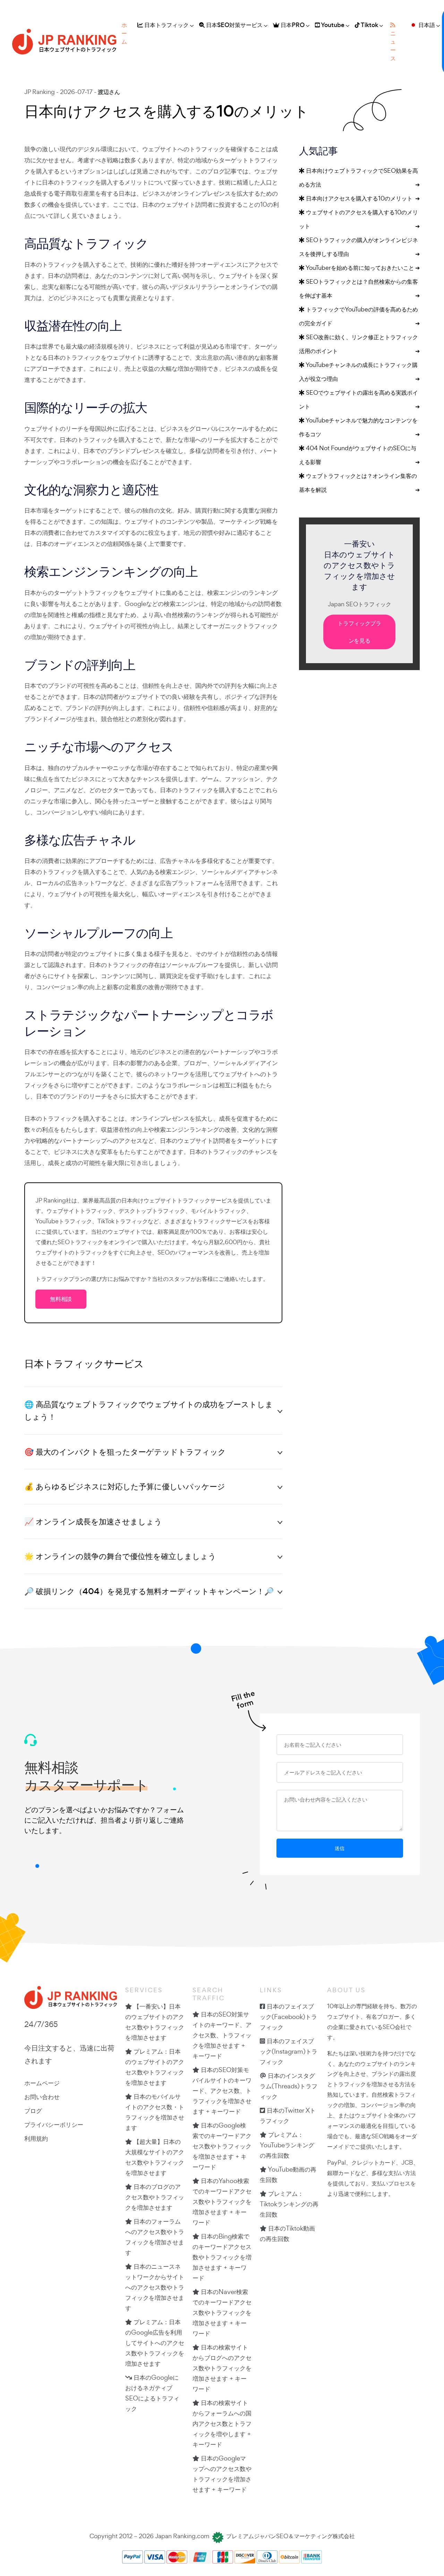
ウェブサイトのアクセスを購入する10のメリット (359, 219)
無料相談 (61, 1299)
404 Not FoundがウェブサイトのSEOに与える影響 (359, 455)
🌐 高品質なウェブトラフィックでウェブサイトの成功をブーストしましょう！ (149, 1410)
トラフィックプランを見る (359, 632)
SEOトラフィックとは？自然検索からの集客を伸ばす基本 (359, 288)
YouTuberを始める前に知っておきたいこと (362, 268)
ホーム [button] (124, 33)
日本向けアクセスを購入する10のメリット (362, 198)
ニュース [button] (393, 46)
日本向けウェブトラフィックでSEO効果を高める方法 (359, 177)
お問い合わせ (42, 2097)
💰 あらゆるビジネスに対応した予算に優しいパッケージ (125, 1486)
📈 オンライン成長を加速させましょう (93, 1521)
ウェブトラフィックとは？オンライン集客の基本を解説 (359, 483)
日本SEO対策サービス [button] (234, 25)
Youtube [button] (332, 25)
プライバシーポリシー (54, 2124)
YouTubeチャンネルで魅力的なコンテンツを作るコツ (359, 427)
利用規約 (36, 2138)
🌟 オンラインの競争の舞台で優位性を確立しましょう (120, 1556)
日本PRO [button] (292, 25)
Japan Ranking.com (182, 2536)
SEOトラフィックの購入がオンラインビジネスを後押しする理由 (359, 247)
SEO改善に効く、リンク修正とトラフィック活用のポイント (359, 344)
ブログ (33, 2111)
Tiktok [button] (369, 25)
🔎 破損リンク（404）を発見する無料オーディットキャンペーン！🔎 (149, 1591)
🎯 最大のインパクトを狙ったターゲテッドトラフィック (125, 1452)
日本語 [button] (426, 25)
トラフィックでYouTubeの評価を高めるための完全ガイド (359, 316)
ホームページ (42, 2083)
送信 (340, 1848)
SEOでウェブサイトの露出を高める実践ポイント (359, 399)
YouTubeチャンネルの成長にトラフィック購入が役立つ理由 (359, 372)
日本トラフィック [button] (166, 25)
